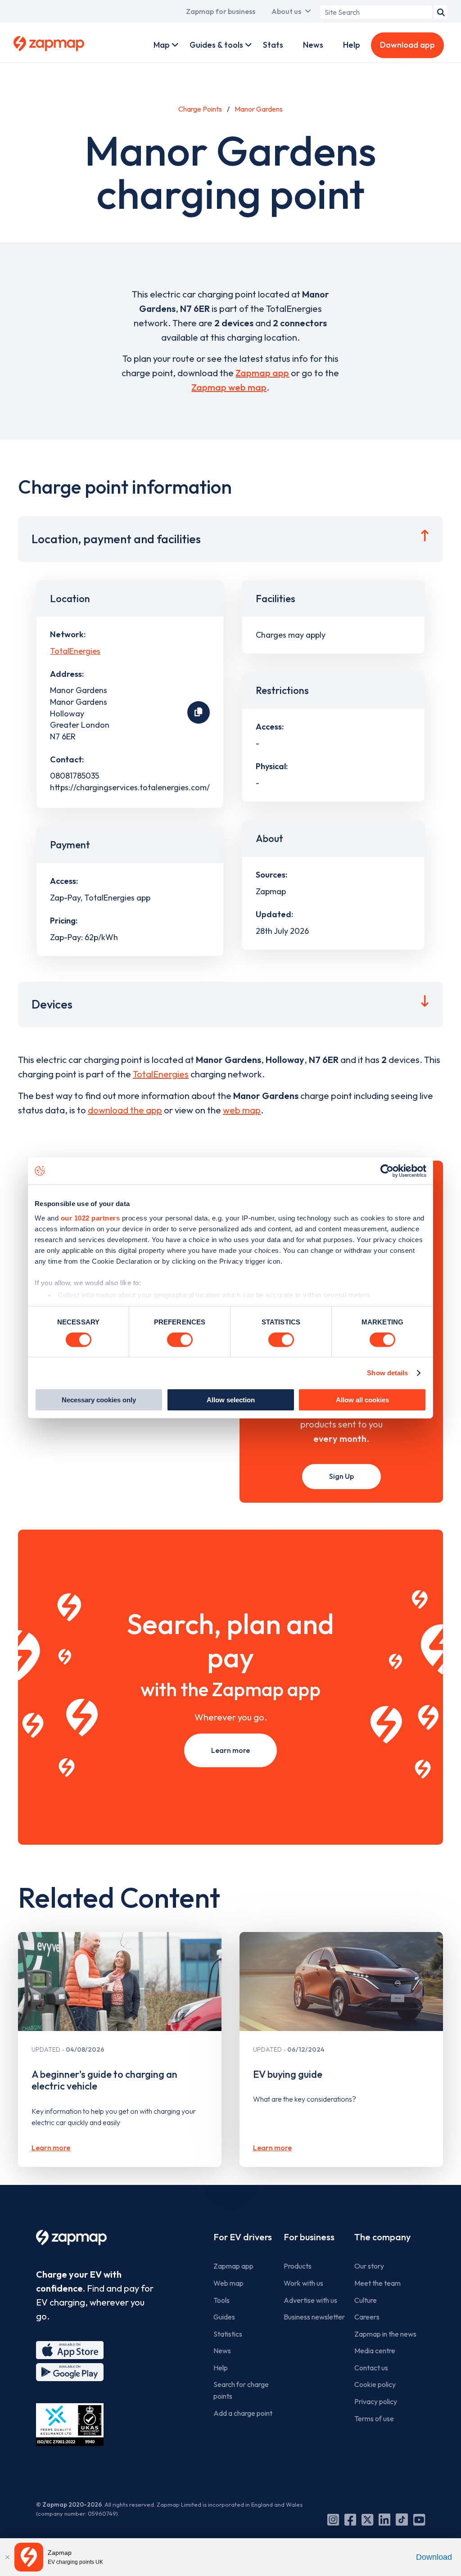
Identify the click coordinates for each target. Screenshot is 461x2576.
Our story (369, 2266)
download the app (125, 1110)
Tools (221, 2300)
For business (309, 2237)
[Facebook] (350, 2520)
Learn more (230, 1750)
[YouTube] (419, 2520)
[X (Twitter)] (367, 2520)
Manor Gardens (259, 109)
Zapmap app (262, 373)
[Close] (7, 2557)
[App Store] (70, 2350)
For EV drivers (243, 2237)
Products (298, 2266)
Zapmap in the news (385, 2334)
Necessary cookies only (99, 1400)
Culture (366, 2300)
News (313, 45)
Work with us (303, 2283)
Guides (224, 2317)
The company (382, 2237)
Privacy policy (376, 2401)
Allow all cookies (362, 1400)
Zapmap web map (229, 387)
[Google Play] (70, 2372)
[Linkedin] (384, 2520)
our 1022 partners (90, 1218)
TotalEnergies (75, 651)
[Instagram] (333, 2520)
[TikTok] (402, 2520)
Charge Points (200, 109)
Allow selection (231, 1400)
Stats (273, 45)
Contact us (371, 2368)
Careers (367, 2317)
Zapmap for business (221, 11)
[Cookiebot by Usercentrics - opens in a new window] (387, 1171)
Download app (407, 45)
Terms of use (374, 2418)
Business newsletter (314, 2317)
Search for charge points (241, 2390)
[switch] (180, 1340)
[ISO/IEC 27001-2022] (70, 2425)
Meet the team (377, 2283)
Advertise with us (310, 2300)
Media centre (375, 2351)
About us (286, 11)
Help (352, 45)
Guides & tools (216, 45)
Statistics (228, 2334)
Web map (228, 2283)
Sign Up (341, 1476)
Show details (387, 1373)
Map (162, 45)
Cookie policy (375, 2384)
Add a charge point (243, 2413)
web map (242, 1110)
